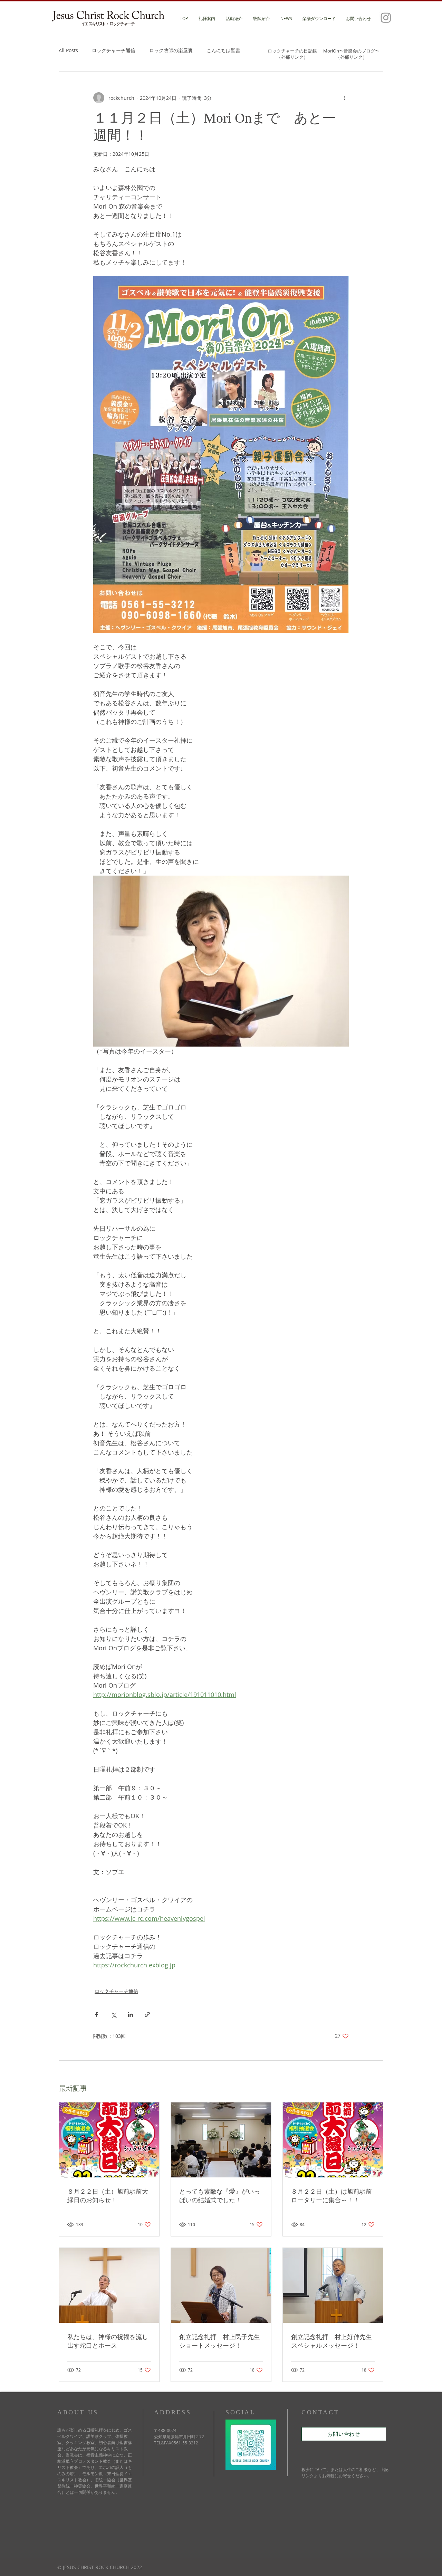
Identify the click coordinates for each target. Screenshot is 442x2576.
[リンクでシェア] (147, 2015)
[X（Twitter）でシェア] (113, 2015)
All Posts (68, 50)
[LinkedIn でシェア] (130, 2015)
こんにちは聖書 (223, 50)
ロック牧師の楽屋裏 (171, 50)
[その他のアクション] (345, 98)
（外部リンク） (292, 57)
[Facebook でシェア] (97, 2015)
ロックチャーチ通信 (114, 50)
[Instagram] (386, 17)
